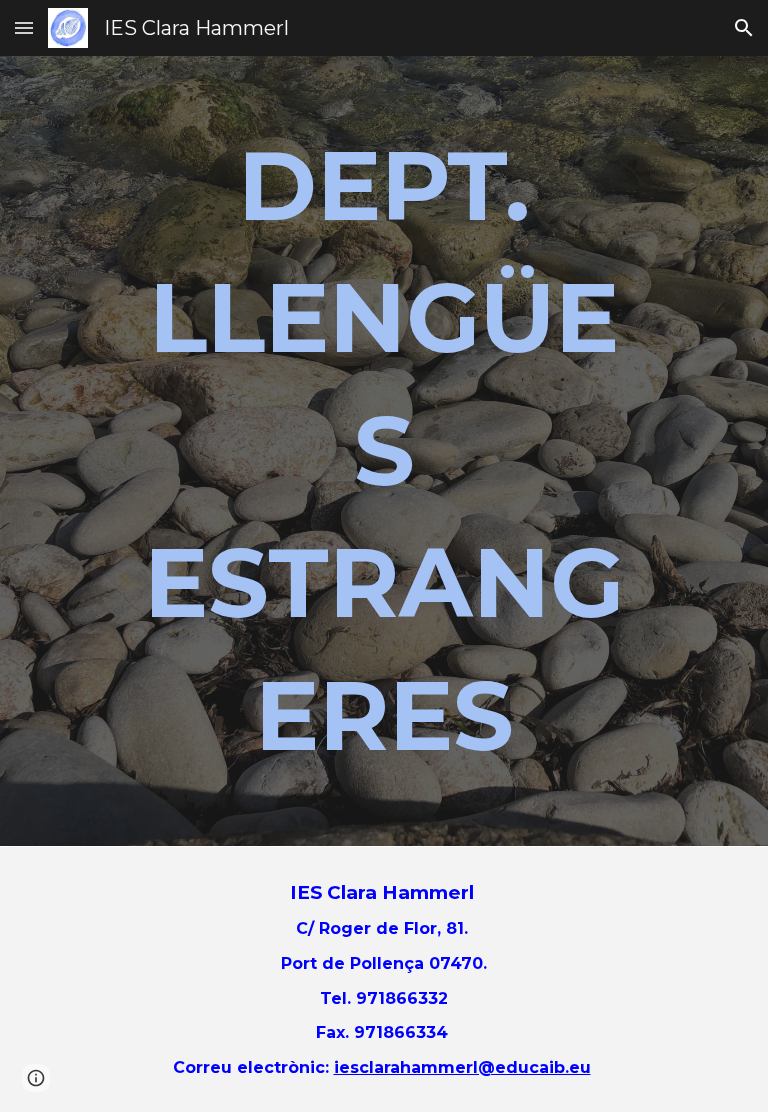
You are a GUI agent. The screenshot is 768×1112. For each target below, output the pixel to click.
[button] (24, 27)
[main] (383, 451)
